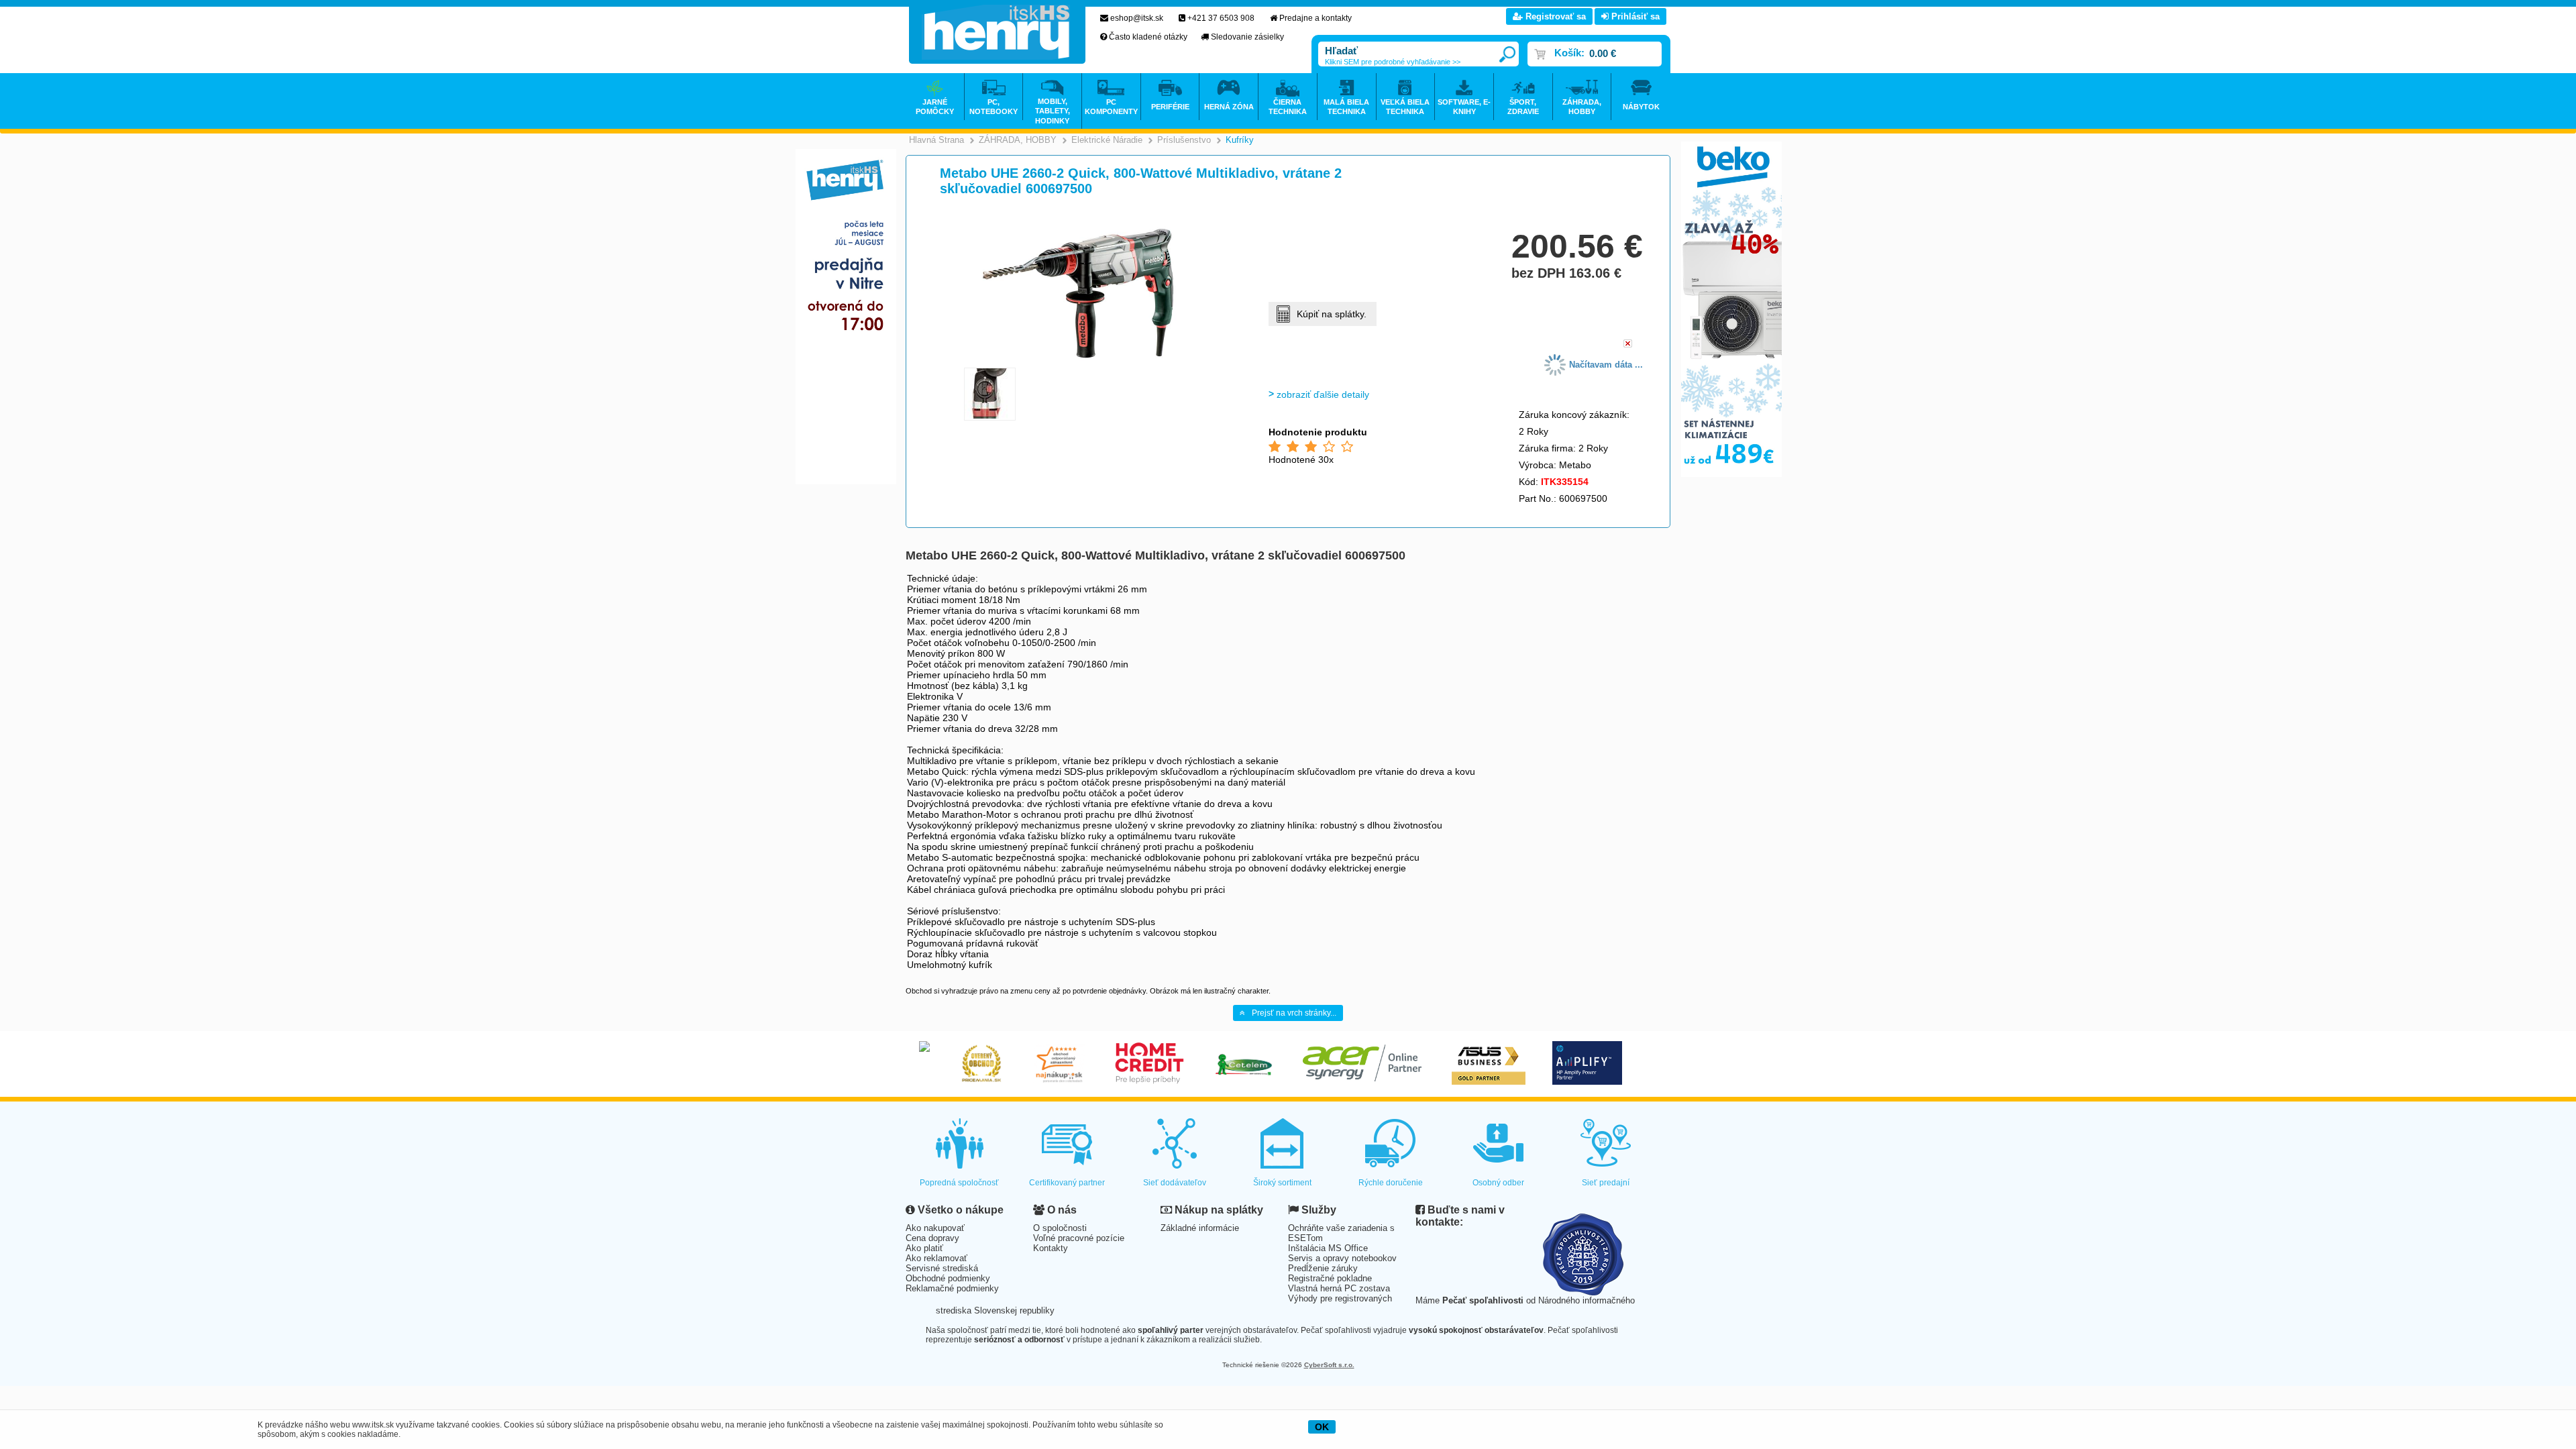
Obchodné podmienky (948, 1278)
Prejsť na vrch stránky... (1294, 1013)
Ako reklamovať (936, 1258)
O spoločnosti (1060, 1228)
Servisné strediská (942, 1268)
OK (1322, 1427)
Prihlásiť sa (1634, 16)
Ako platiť (924, 1248)
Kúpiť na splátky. (1332, 314)
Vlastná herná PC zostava (1339, 1288)
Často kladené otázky (1148, 37)
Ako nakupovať (935, 1228)
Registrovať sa (1554, 16)
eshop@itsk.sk (1137, 18)
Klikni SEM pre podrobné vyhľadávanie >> (1393, 62)
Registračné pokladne (1330, 1278)
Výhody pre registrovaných (1340, 1298)
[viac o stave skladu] (1628, 344)
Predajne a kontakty (1316, 18)
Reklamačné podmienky (952, 1288)
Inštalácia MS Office (1328, 1248)
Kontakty (1051, 1248)
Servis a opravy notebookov (1342, 1258)
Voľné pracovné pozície (1079, 1238)
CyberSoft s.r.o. (1329, 1365)
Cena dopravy (932, 1238)
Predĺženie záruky (1323, 1268)
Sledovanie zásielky (1247, 37)
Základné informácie (1200, 1228)
